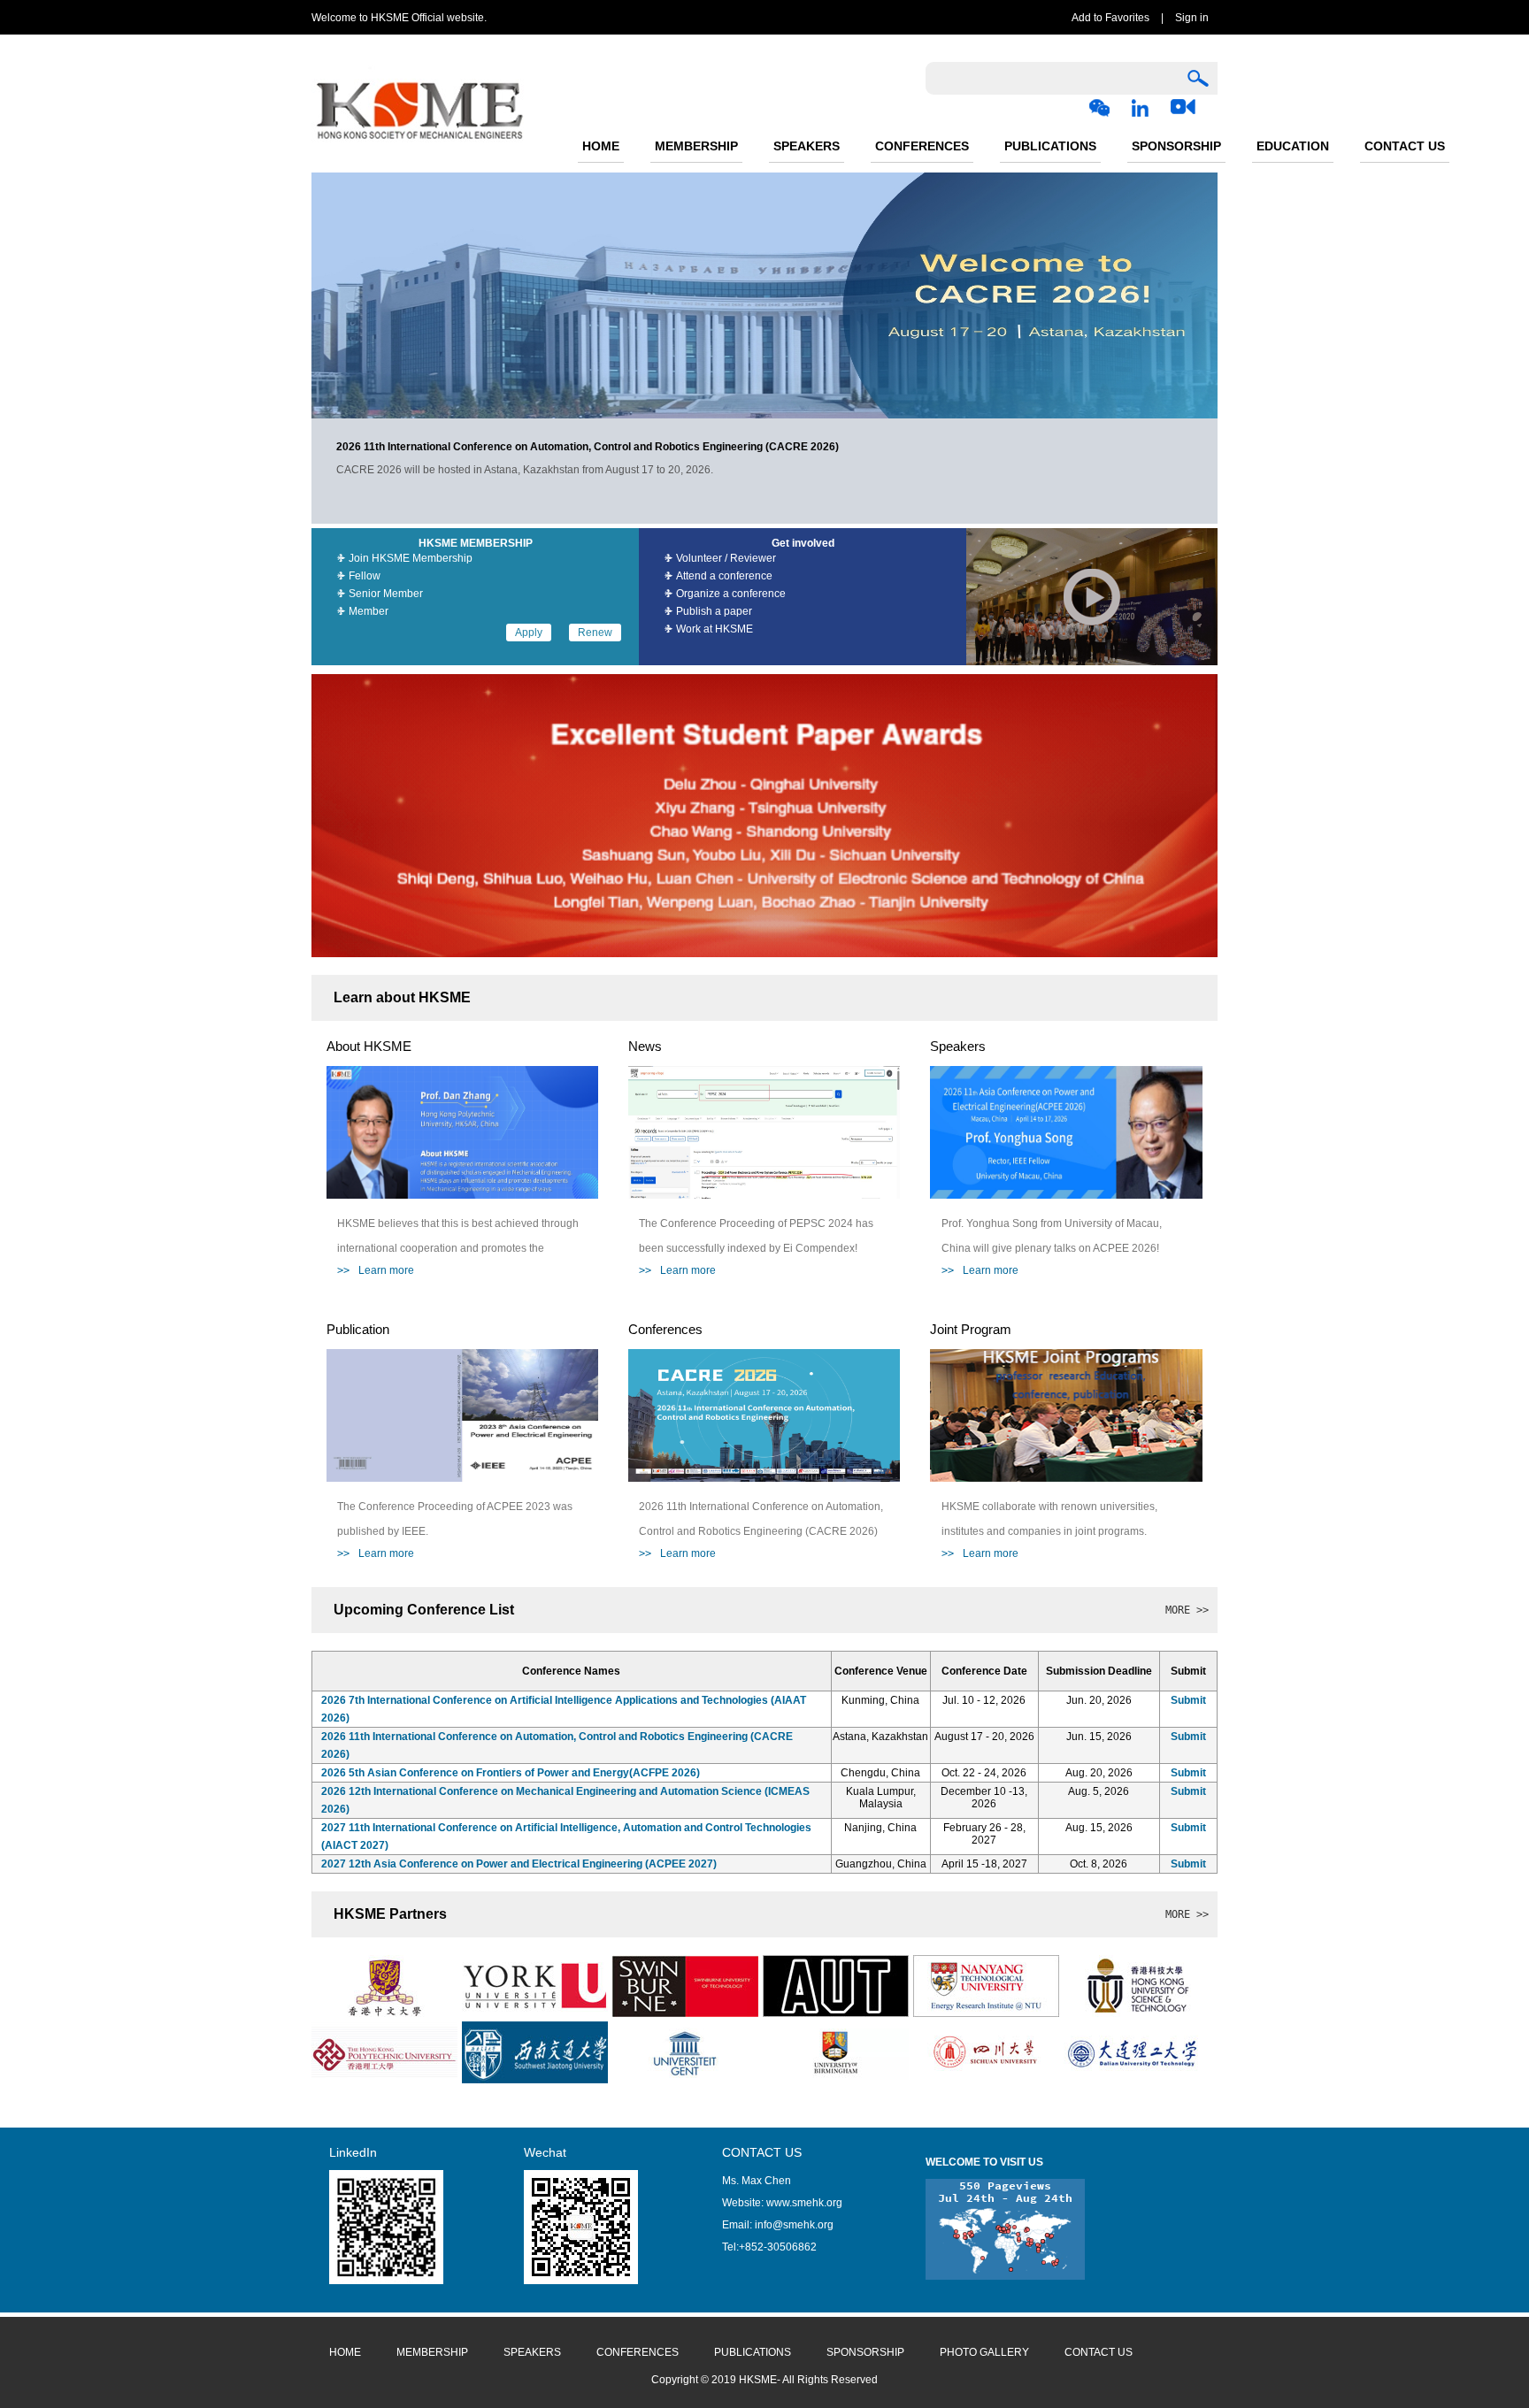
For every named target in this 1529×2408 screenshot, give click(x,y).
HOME (601, 146)
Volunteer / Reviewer (726, 558)
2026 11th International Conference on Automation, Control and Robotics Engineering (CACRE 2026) (557, 1745)
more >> (1187, 1610)
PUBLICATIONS (1050, 146)
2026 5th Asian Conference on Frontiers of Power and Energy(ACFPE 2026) (511, 1773)
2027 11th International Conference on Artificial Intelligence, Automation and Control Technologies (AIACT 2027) (566, 1837)
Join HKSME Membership (411, 558)
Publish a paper (714, 611)
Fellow (365, 576)
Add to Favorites (1110, 18)
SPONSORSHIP (1176, 146)
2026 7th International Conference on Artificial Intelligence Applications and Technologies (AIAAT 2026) (564, 1709)
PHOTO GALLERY (984, 2352)
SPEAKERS (807, 146)
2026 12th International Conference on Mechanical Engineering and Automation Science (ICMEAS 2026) (565, 1800)
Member (369, 611)
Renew (595, 633)
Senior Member (386, 594)
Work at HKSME (715, 629)
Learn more (376, 1270)
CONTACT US (1405, 146)
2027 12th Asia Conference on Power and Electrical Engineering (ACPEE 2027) (519, 1864)
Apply (529, 633)
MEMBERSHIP (696, 146)
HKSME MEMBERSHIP (476, 543)
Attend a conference (724, 576)
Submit (1188, 1700)
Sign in (1192, 18)
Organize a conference (731, 594)
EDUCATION (1293, 146)
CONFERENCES (922, 146)
